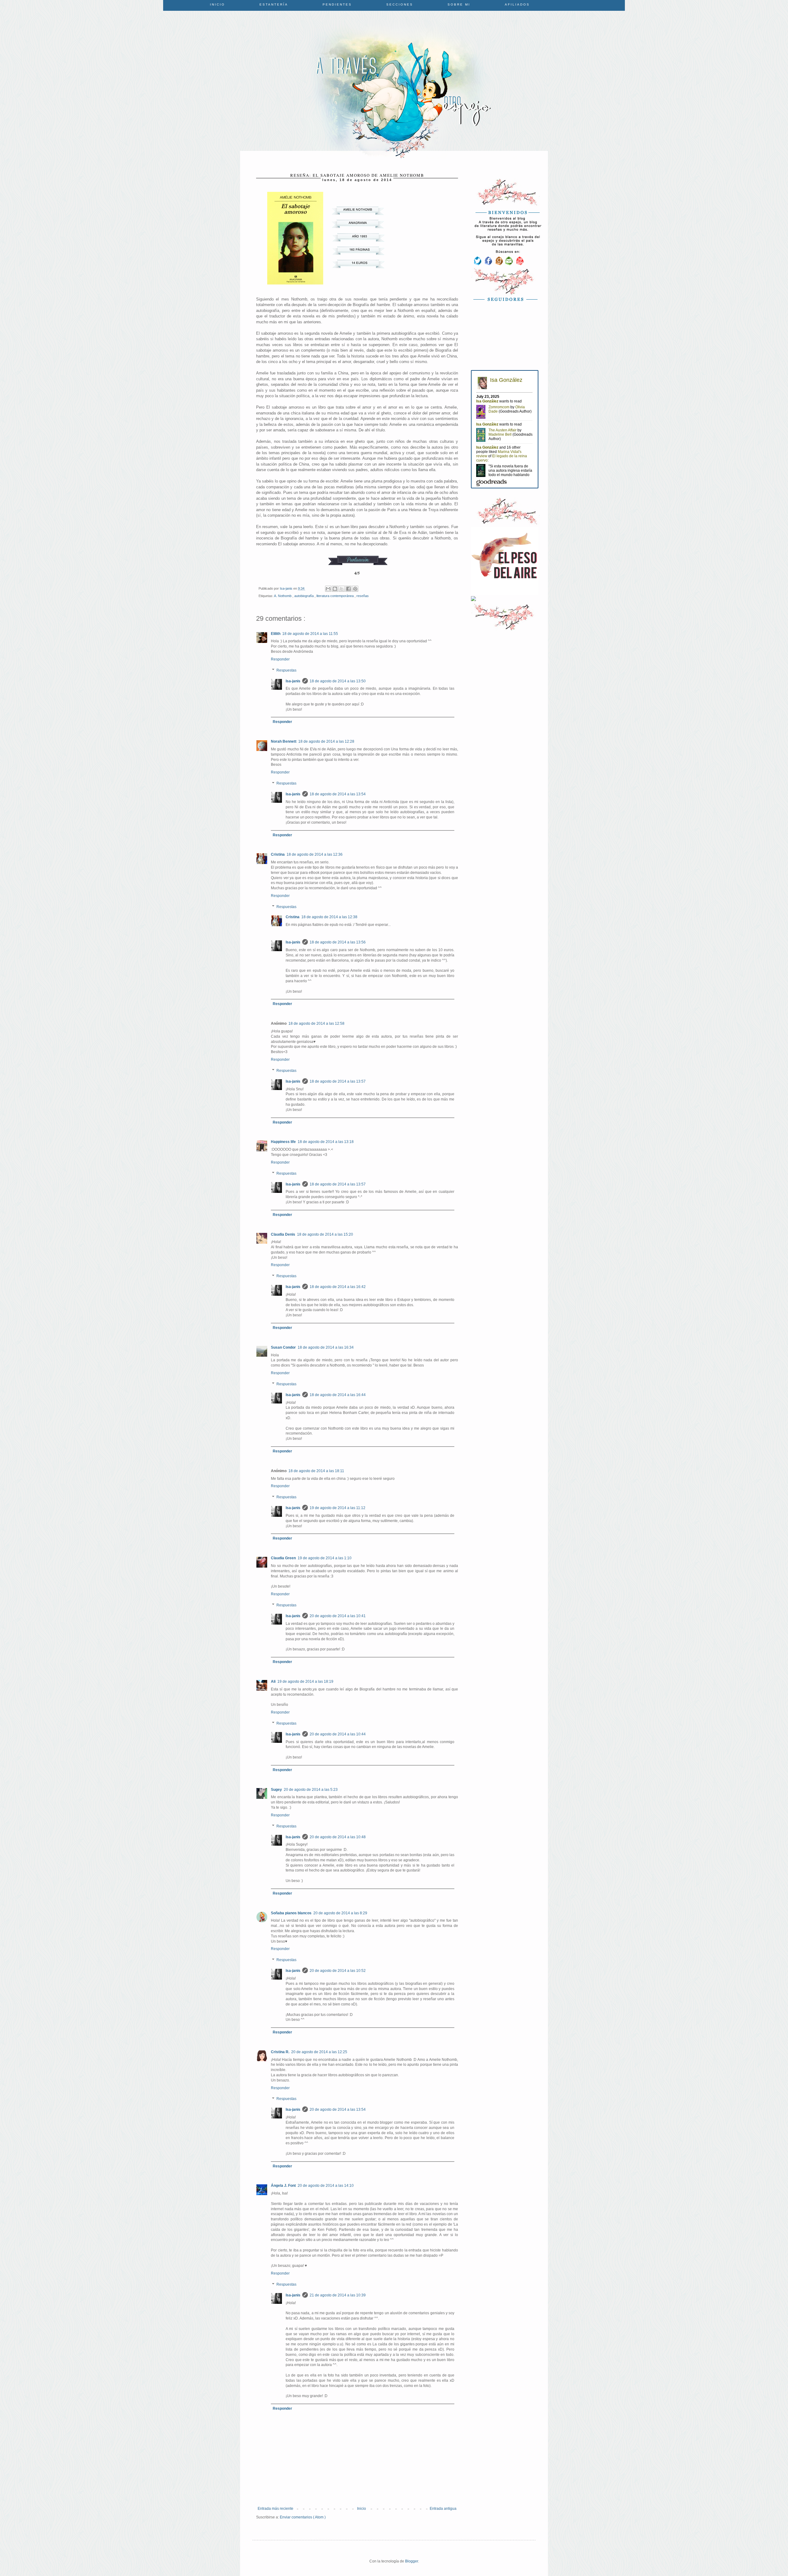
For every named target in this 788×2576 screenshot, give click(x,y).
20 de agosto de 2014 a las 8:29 (340, 1913)
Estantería (274, 4)
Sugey (276, 1790)
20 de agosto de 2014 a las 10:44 (338, 1734)
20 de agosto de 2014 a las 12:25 (319, 2052)
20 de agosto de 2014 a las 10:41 (338, 1616)
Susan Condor (283, 1347)
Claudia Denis (283, 1234)
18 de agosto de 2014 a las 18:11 (316, 1471)
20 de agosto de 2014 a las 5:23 (311, 1790)
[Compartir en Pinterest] (355, 589)
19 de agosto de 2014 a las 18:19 (305, 1682)
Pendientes (337, 4)
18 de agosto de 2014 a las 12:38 (329, 917)
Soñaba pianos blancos (291, 1913)
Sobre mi (459, 4)
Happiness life (283, 1142)
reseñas (363, 596)
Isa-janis (293, 681)
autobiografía (304, 596)
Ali (273, 1682)
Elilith (276, 634)
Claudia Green (283, 1558)
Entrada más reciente (275, 2509)
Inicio (217, 4)
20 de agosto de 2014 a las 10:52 (338, 1971)
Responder (280, 659)
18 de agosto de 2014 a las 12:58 (316, 1024)
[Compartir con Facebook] (348, 589)
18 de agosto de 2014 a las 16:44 (338, 1395)
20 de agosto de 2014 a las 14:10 (326, 2186)
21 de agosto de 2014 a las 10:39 (338, 2295)
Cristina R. (280, 2052)
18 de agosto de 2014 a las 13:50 (338, 681)
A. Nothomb (283, 596)
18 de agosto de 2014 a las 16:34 (326, 1347)
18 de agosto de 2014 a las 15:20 (325, 1234)
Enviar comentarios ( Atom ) (303, 2517)
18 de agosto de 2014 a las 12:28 (326, 741)
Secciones (400, 4)
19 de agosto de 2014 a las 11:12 (338, 1508)
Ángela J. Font (283, 2186)
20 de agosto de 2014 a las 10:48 (338, 1837)
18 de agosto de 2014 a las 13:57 (338, 1081)
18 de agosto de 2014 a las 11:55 (310, 634)
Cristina (278, 854)
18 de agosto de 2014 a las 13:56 (338, 942)
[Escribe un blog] (335, 589)
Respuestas (286, 670)
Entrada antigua (443, 2509)
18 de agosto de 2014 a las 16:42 (338, 1287)
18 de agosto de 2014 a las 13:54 (338, 794)
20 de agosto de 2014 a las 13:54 (338, 2110)
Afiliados (517, 4)
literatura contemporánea (336, 596)
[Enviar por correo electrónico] (328, 589)
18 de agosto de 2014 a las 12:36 (315, 854)
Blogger (412, 2561)
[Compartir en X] (342, 589)
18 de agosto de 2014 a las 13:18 (326, 1142)
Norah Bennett (284, 741)
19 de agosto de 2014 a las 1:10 (325, 1558)
